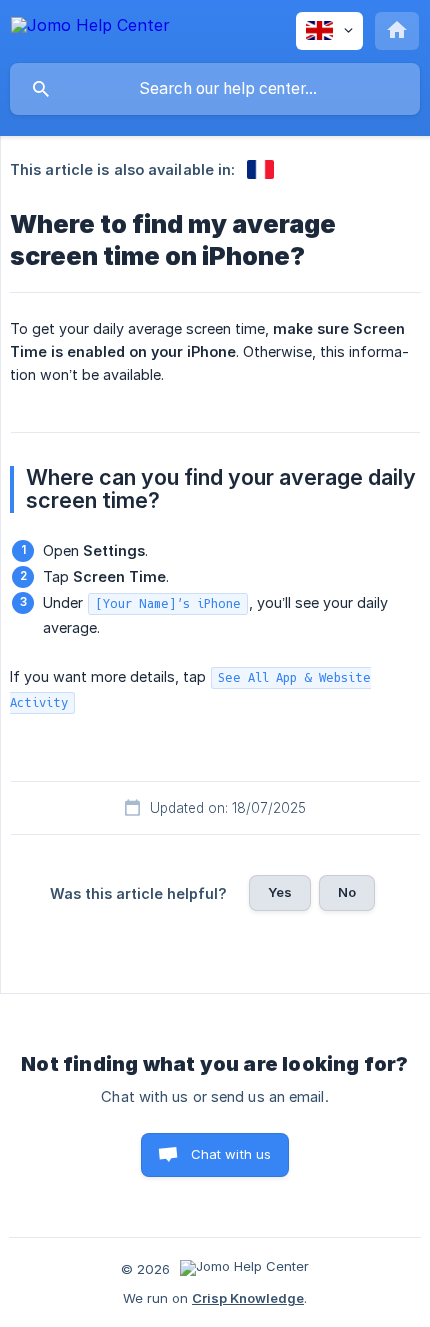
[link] (260, 169)
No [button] (347, 892)
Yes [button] (280, 892)
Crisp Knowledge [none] (248, 1298)
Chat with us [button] (231, 1154)
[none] (90, 28)
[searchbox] (215, 89)
